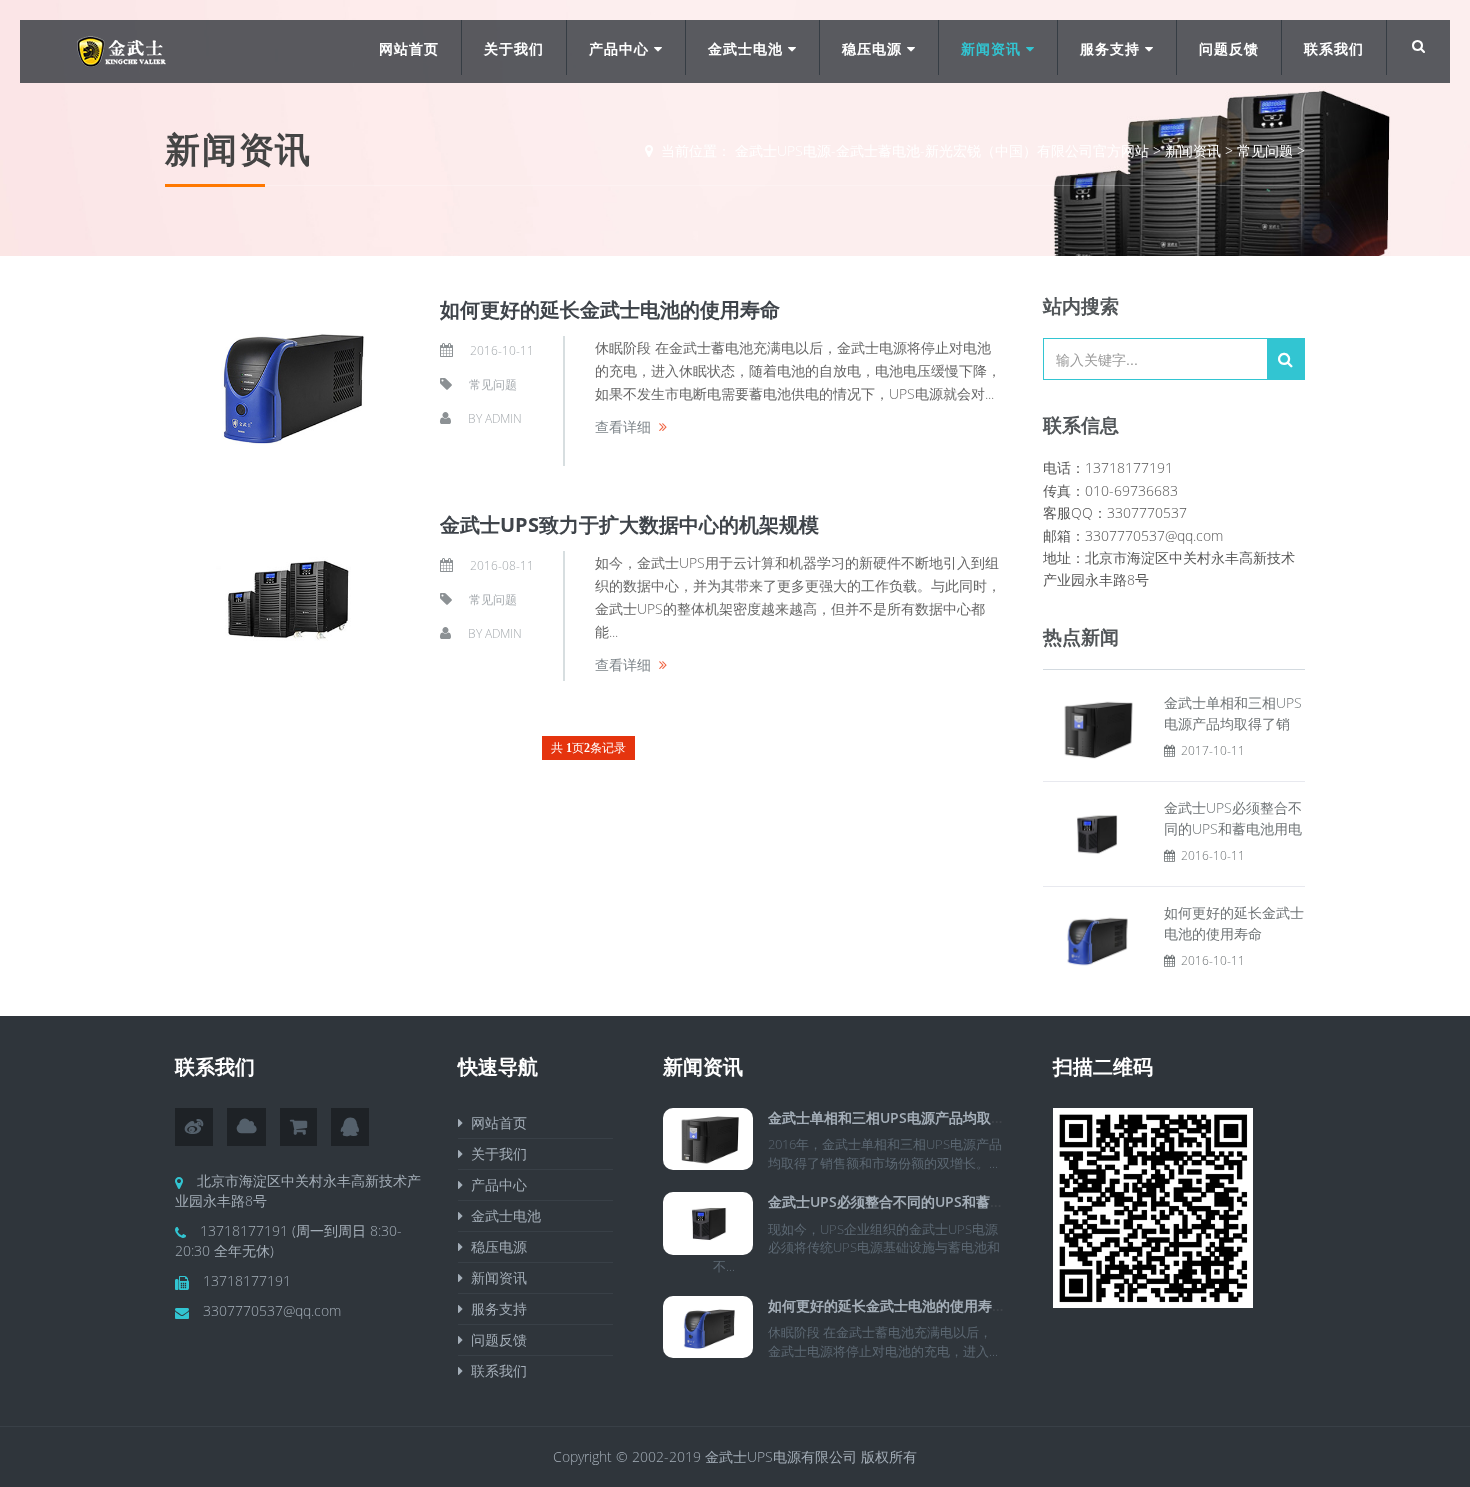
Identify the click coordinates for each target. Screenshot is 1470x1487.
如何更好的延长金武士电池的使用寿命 (610, 309)
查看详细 (623, 426)
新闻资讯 (993, 48)
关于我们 (514, 48)
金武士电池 (748, 48)
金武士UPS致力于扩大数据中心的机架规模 (629, 524)
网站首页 (409, 48)
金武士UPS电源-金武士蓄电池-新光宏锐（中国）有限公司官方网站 (942, 150)
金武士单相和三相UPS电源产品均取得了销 (900, 1117)
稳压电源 (874, 48)
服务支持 (1112, 48)
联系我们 (1334, 48)
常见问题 (1265, 150)
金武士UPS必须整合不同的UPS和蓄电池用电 (907, 1201)
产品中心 (621, 48)
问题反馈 (1229, 48)
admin (503, 418)
